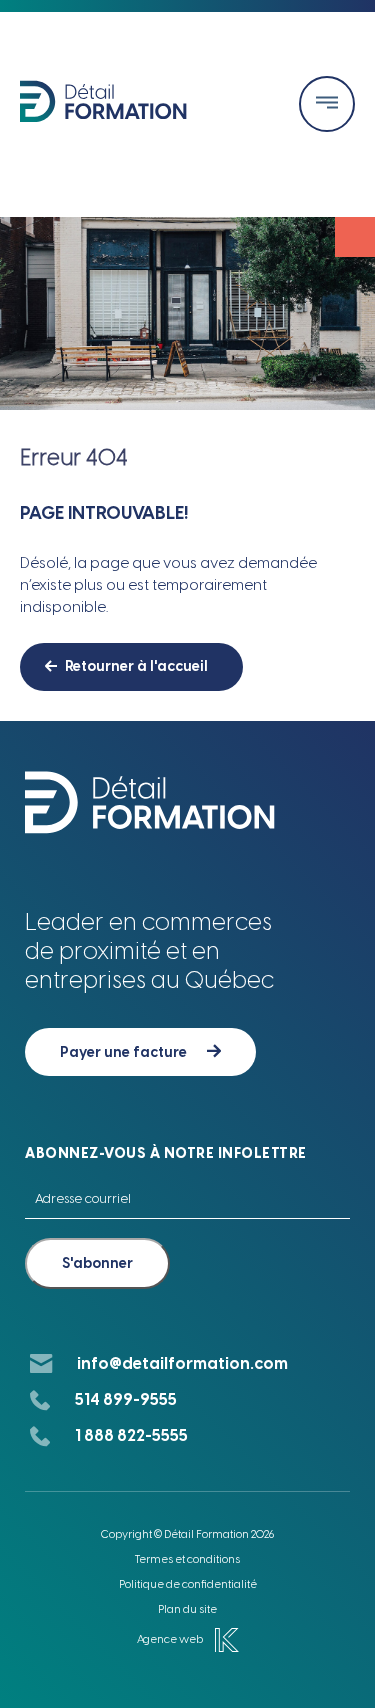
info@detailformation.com (182, 1363)
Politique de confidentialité (188, 1584)
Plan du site (187, 1609)
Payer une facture (123, 1052)
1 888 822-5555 (131, 1435)
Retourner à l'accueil (136, 666)
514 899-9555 (126, 1399)
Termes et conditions (187, 1559)
